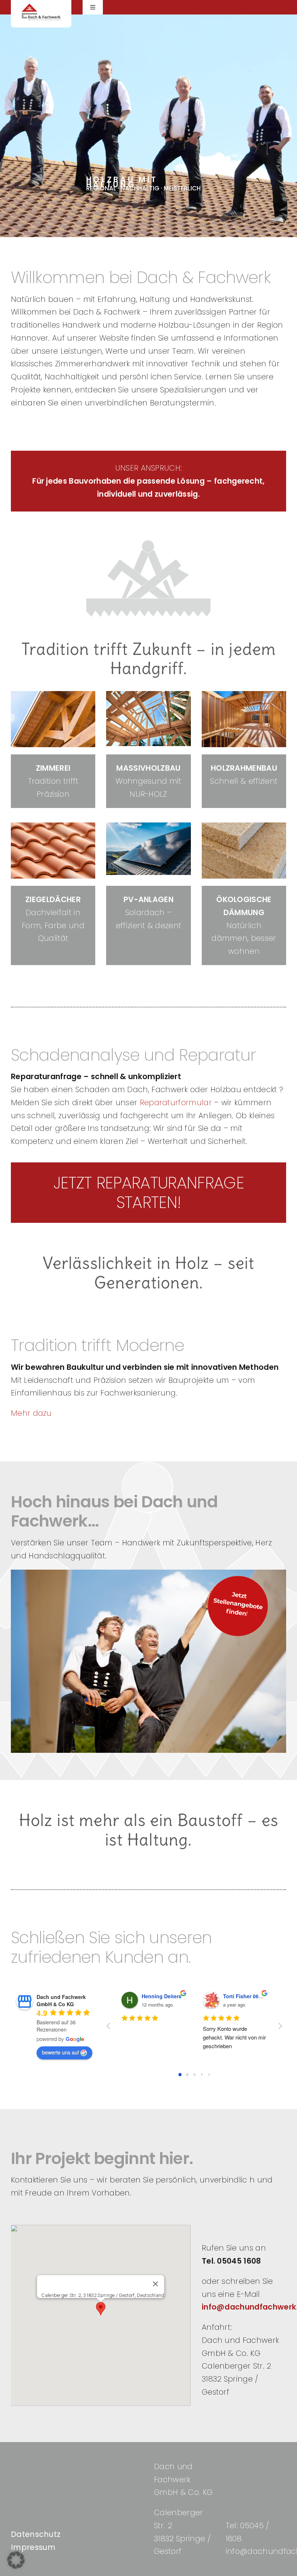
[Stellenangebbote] (238, 1579)
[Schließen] (156, 2284)
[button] (101, 2309)
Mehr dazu (31, 1413)
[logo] (41, 7)
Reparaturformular (176, 1102)
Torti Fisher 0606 (244, 1996)
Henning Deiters (162, 1996)
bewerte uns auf (60, 2052)
